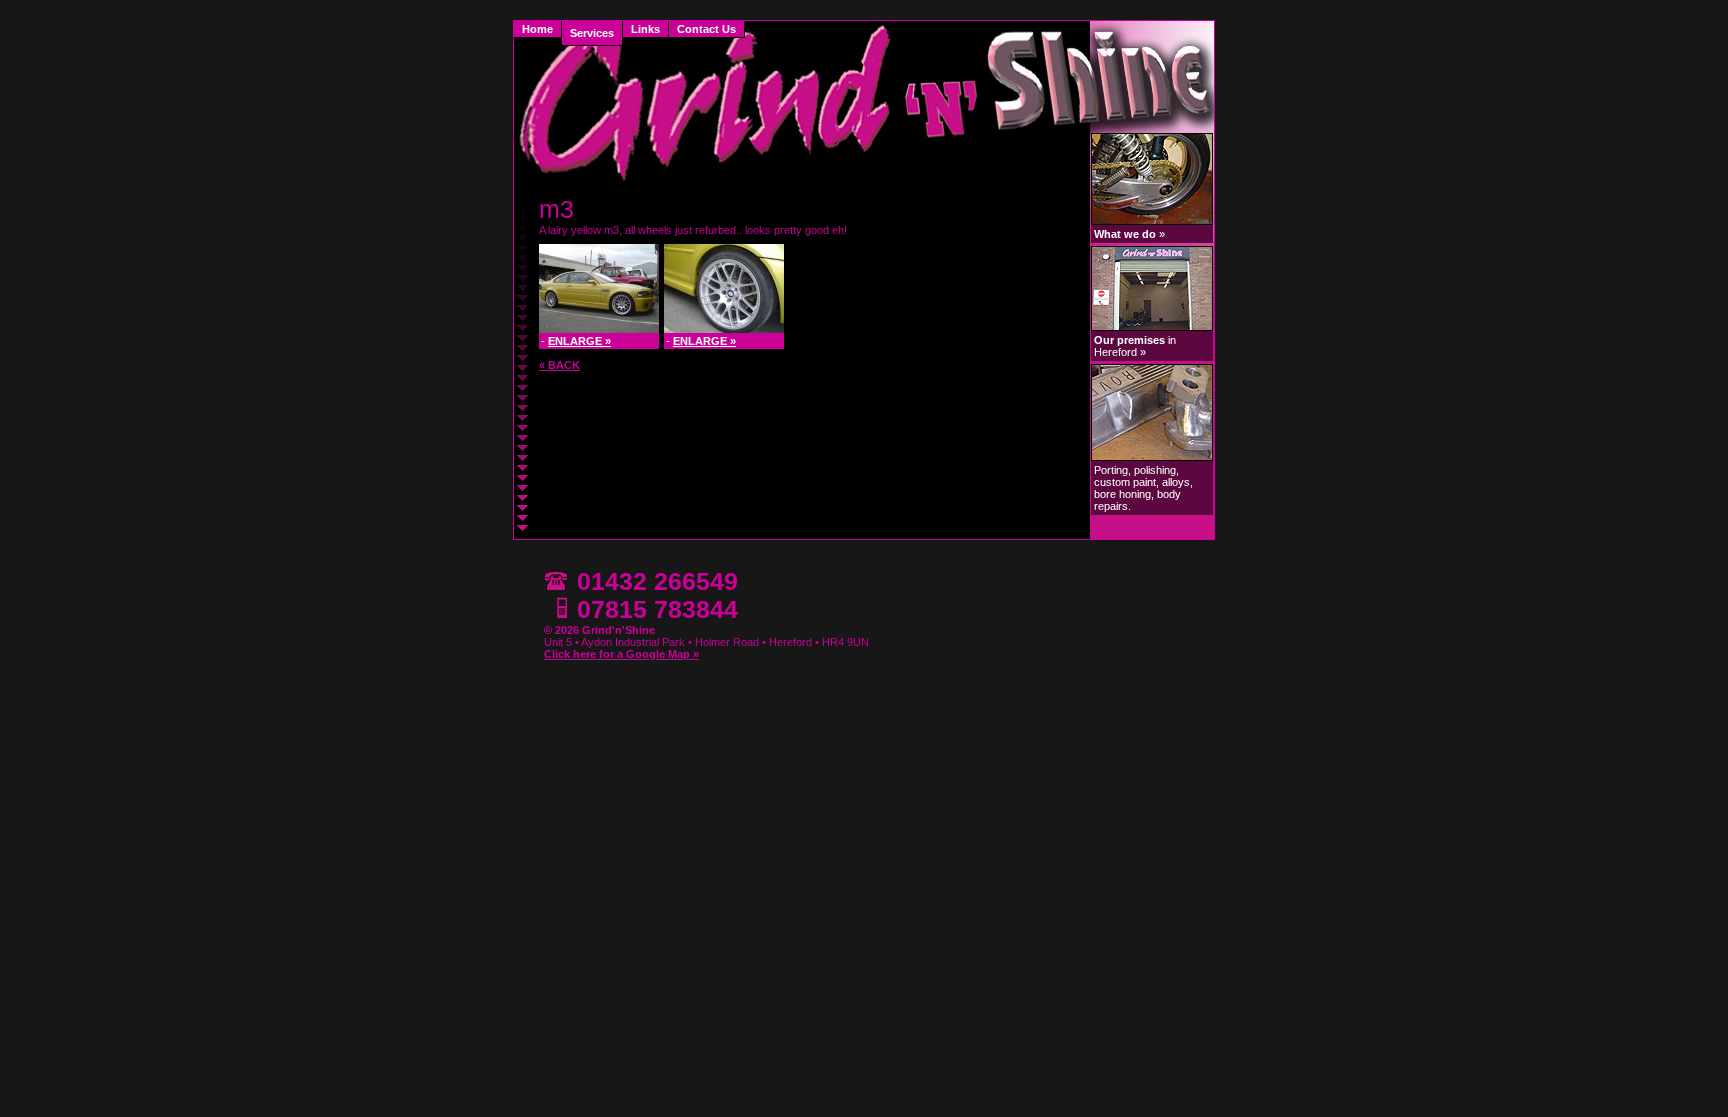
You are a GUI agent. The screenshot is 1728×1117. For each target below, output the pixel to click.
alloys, (1177, 482)
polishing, (1156, 470)
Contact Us (706, 29)
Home (537, 29)
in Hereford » (1135, 346)
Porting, (1114, 470)
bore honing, (1125, 494)
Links (645, 29)
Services (592, 33)
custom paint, (1128, 482)
